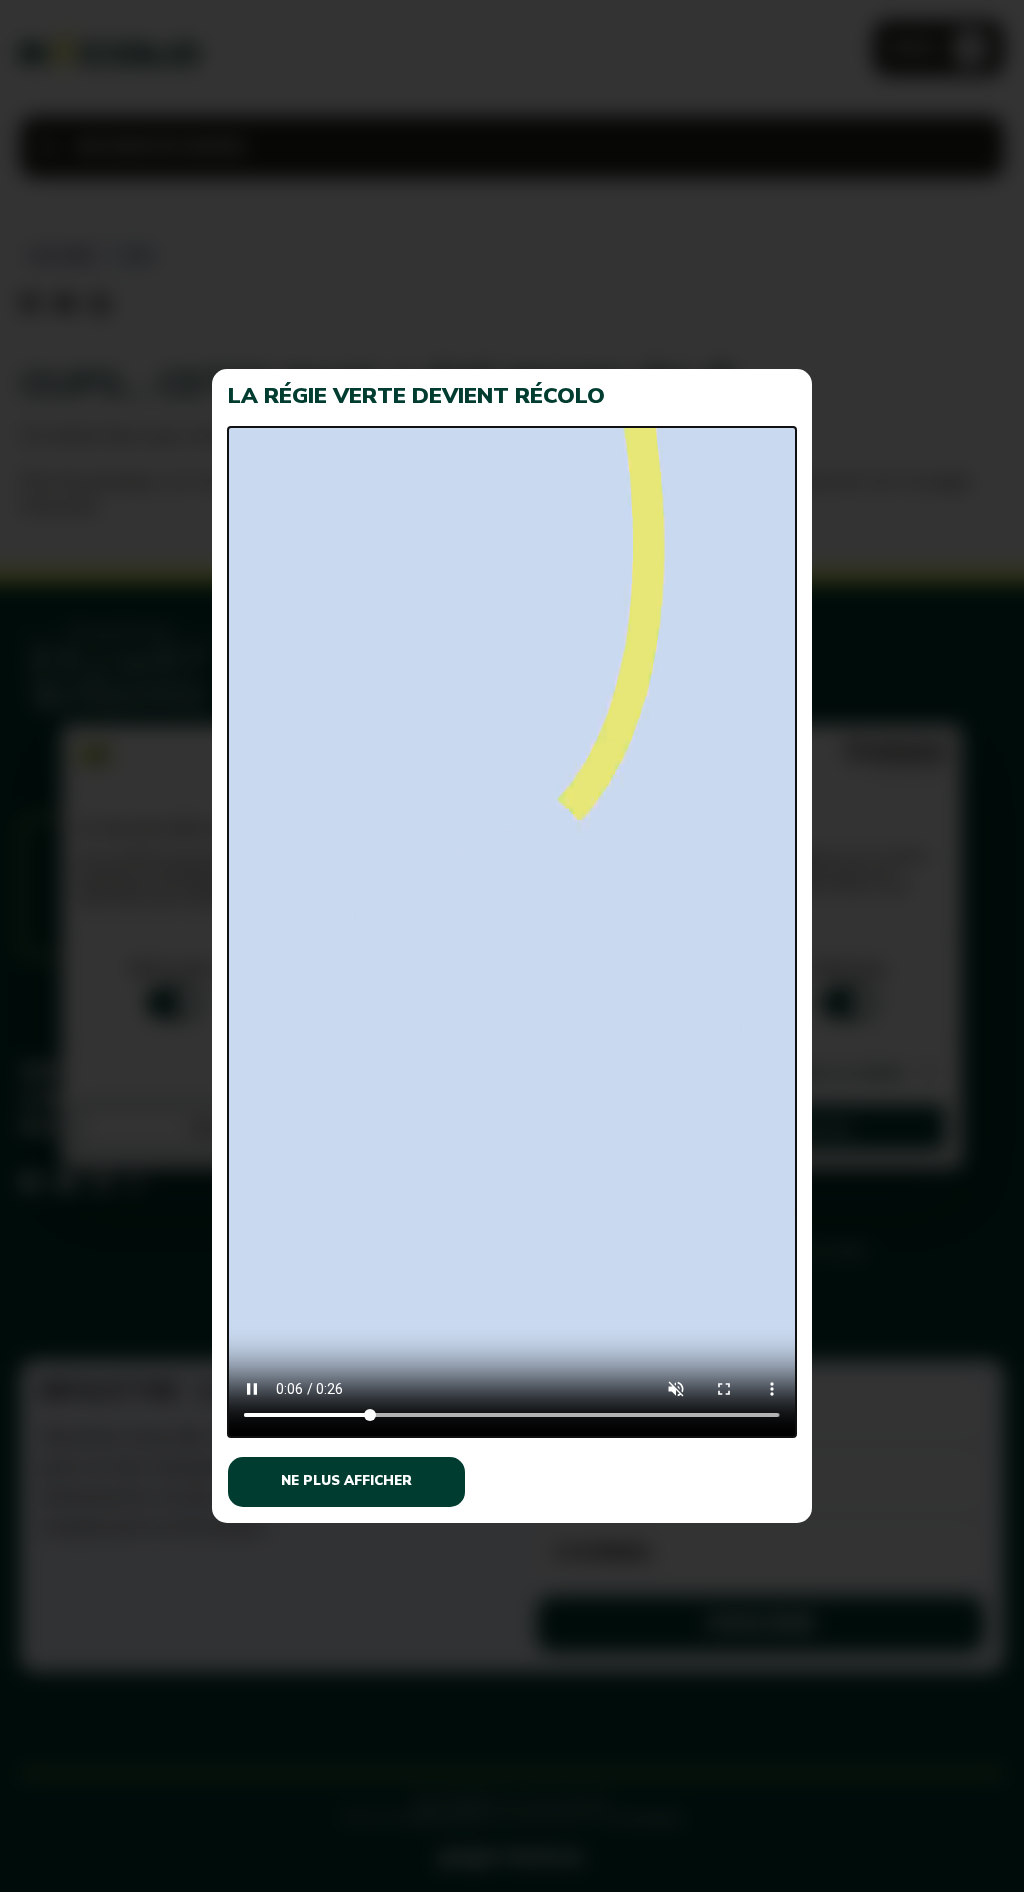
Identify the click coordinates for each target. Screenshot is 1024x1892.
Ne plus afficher (346, 1481)
